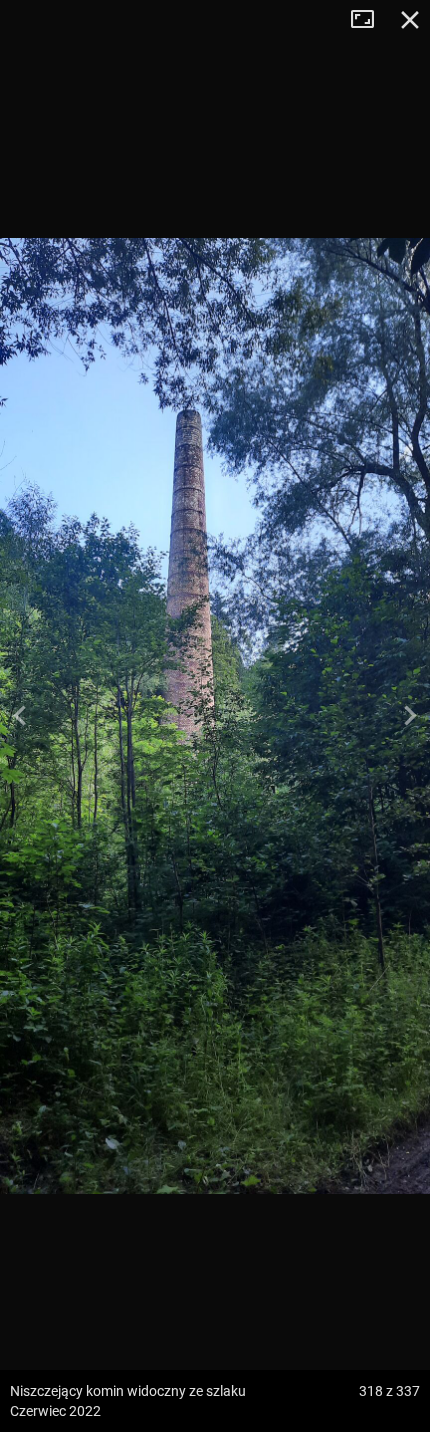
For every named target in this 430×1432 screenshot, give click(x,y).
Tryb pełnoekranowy (370, 20)
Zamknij (410, 20)
